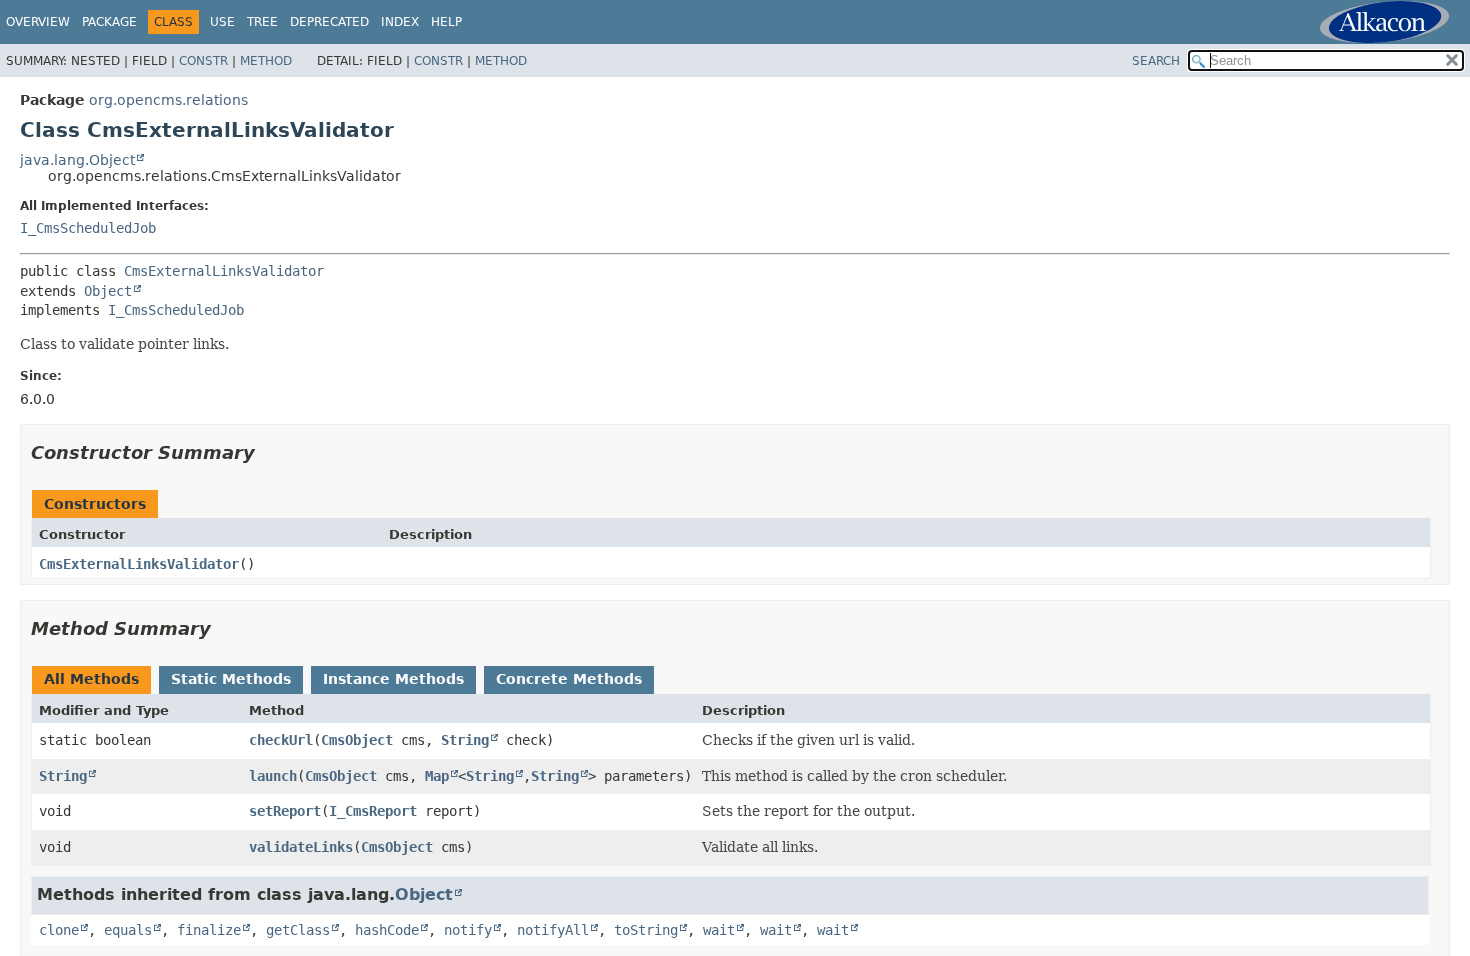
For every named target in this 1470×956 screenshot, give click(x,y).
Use (222, 22)
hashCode (387, 930)
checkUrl (281, 740)
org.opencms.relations (168, 100)
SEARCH (1156, 61)
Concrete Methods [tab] (569, 679)
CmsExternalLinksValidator (224, 271)
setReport (285, 811)
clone (59, 930)
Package (109, 22)
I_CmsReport (373, 811)
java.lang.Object (77, 160)
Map (437, 776)
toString (646, 930)
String (465, 740)
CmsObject (357, 740)
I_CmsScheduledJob (88, 228)
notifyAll (553, 930)
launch (273, 776)
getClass (298, 930)
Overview (38, 22)
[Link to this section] (269, 452)
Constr (203, 61)
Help (446, 22)
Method (266, 61)
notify (468, 930)
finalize (209, 930)
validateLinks (301, 847)
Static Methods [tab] (231, 679)
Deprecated (329, 22)
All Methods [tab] (91, 679)
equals (128, 930)
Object (108, 291)
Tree (262, 22)
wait (719, 930)
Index (400, 22)
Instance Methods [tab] (393, 679)
